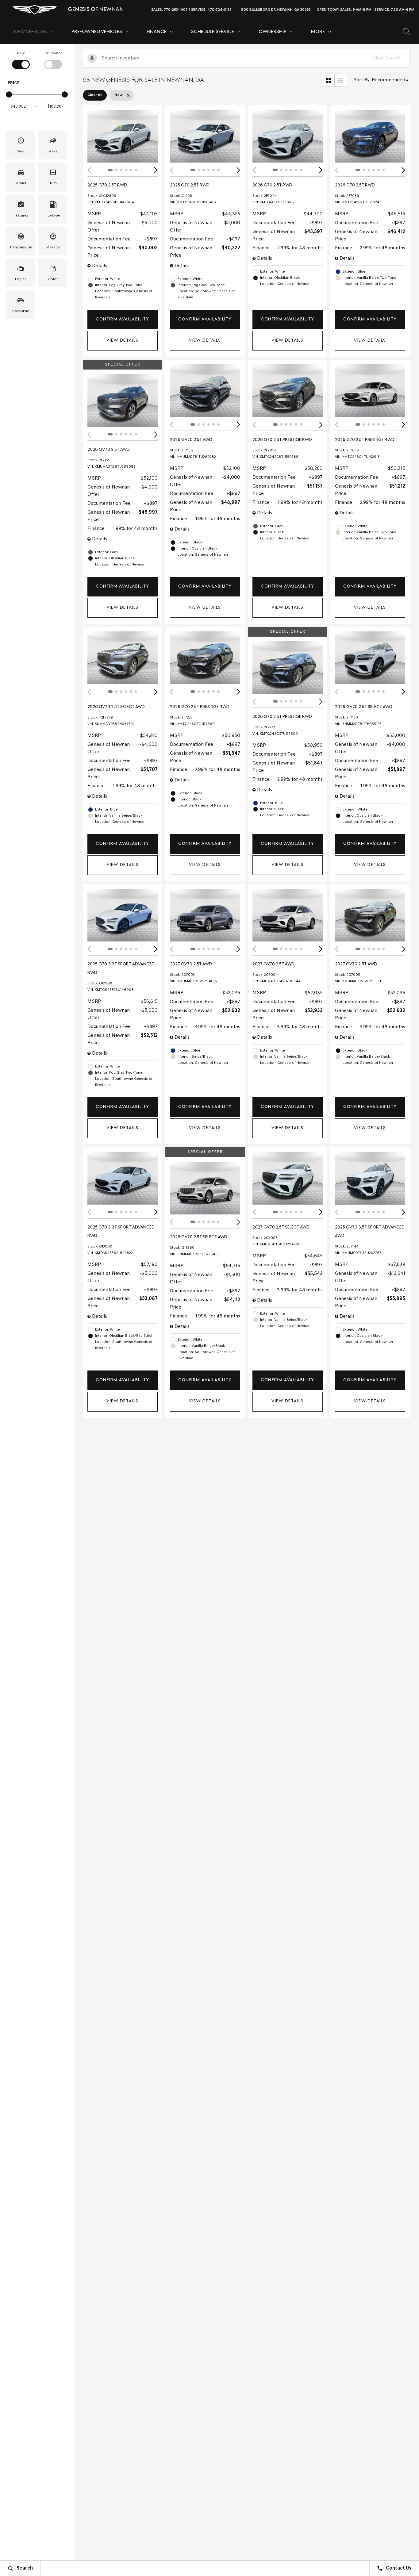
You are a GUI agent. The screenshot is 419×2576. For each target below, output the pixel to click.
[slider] (9, 94)
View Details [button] (122, 341)
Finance (157, 32)
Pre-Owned (53, 53)
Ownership (273, 32)
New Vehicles (31, 32)
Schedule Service (213, 32)
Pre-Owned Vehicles (97, 32)
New (21, 53)
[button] (407, 32)
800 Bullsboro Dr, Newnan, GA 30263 (276, 10)
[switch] (21, 60)
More (318, 33)
